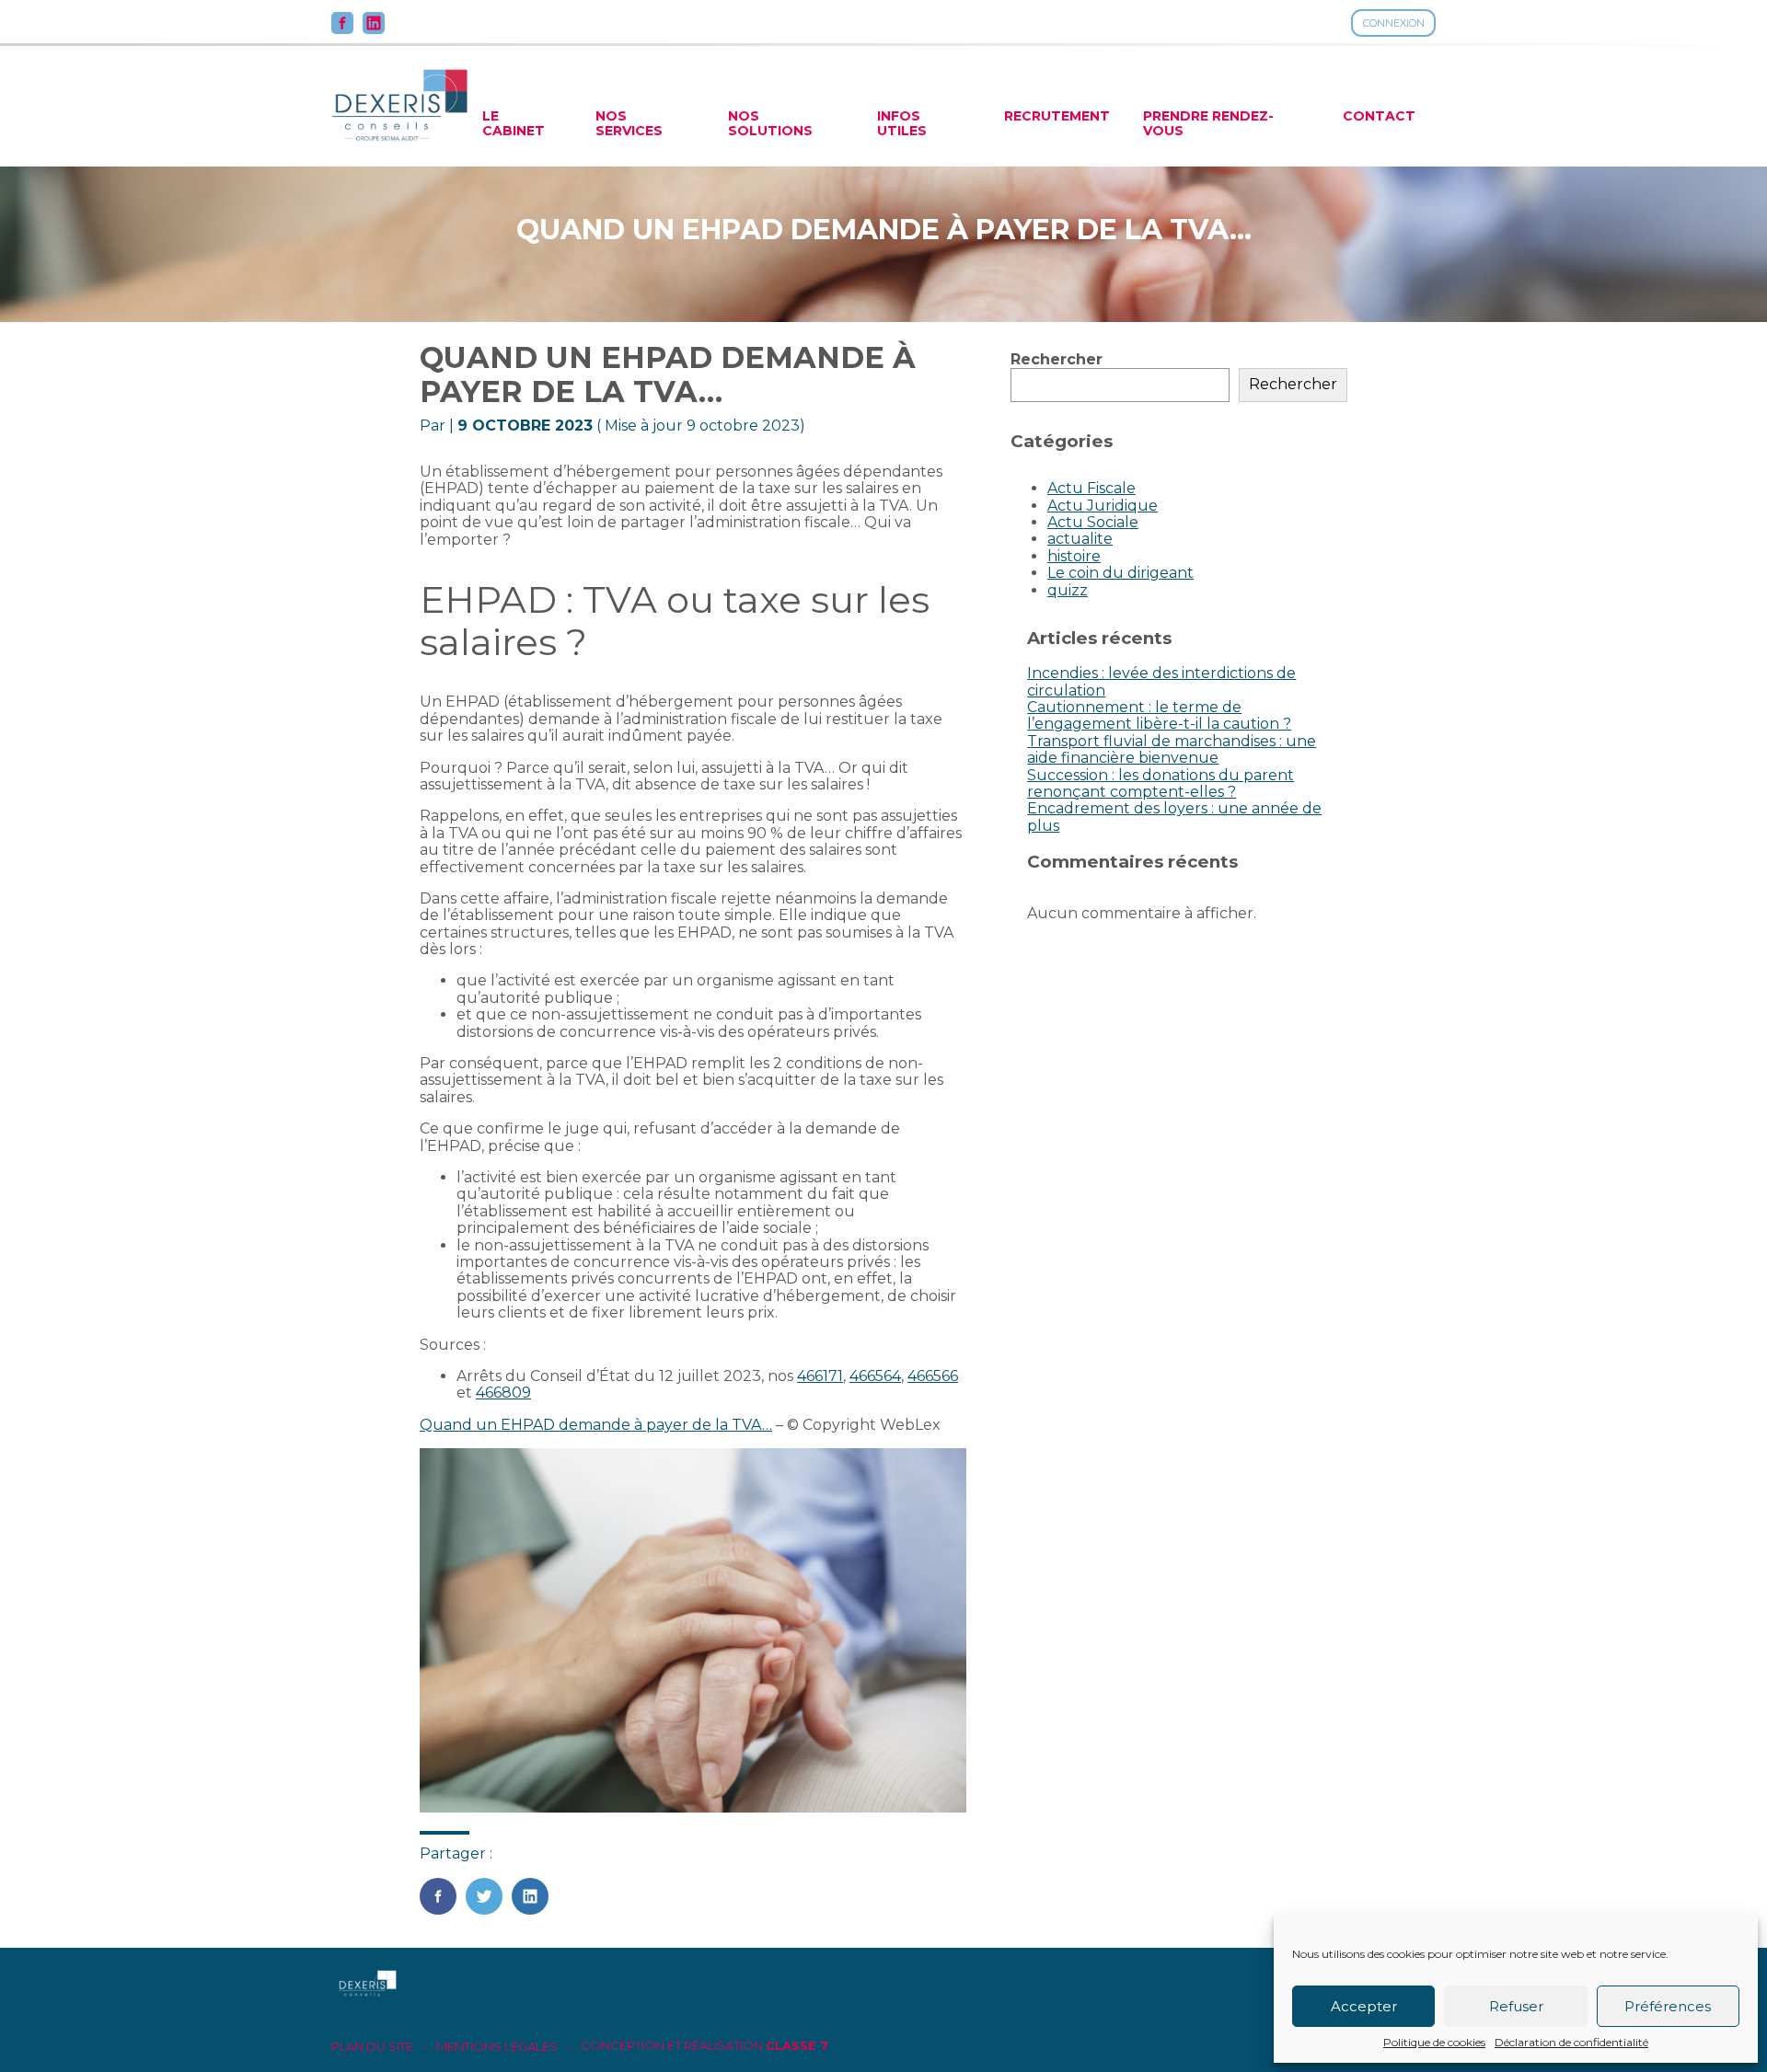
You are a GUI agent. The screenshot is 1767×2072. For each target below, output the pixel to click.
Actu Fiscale (1091, 488)
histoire (1074, 556)
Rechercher (1057, 359)
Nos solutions (770, 123)
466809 (503, 1393)
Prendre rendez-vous (1208, 123)
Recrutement (1057, 116)
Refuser (1516, 2006)
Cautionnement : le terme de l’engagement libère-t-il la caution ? (1159, 715)
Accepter (1364, 2006)
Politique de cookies (1434, 2043)
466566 (933, 1376)
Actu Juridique (1103, 506)
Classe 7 (797, 2045)
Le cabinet (514, 123)
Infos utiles (902, 123)
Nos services (629, 123)
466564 (875, 1376)
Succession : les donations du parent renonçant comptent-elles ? (1161, 783)
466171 (820, 1376)
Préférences (1668, 2006)
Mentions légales (497, 2047)
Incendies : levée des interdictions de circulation (1161, 681)
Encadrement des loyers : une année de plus (1174, 817)
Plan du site (372, 2047)
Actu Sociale (1093, 522)
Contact (1379, 116)
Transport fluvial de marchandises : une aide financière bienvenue (1172, 749)
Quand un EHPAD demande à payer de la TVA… (596, 1425)
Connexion (1394, 23)
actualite (1080, 539)
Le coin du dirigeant (1120, 573)
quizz (1068, 590)
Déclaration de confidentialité (1571, 2043)
